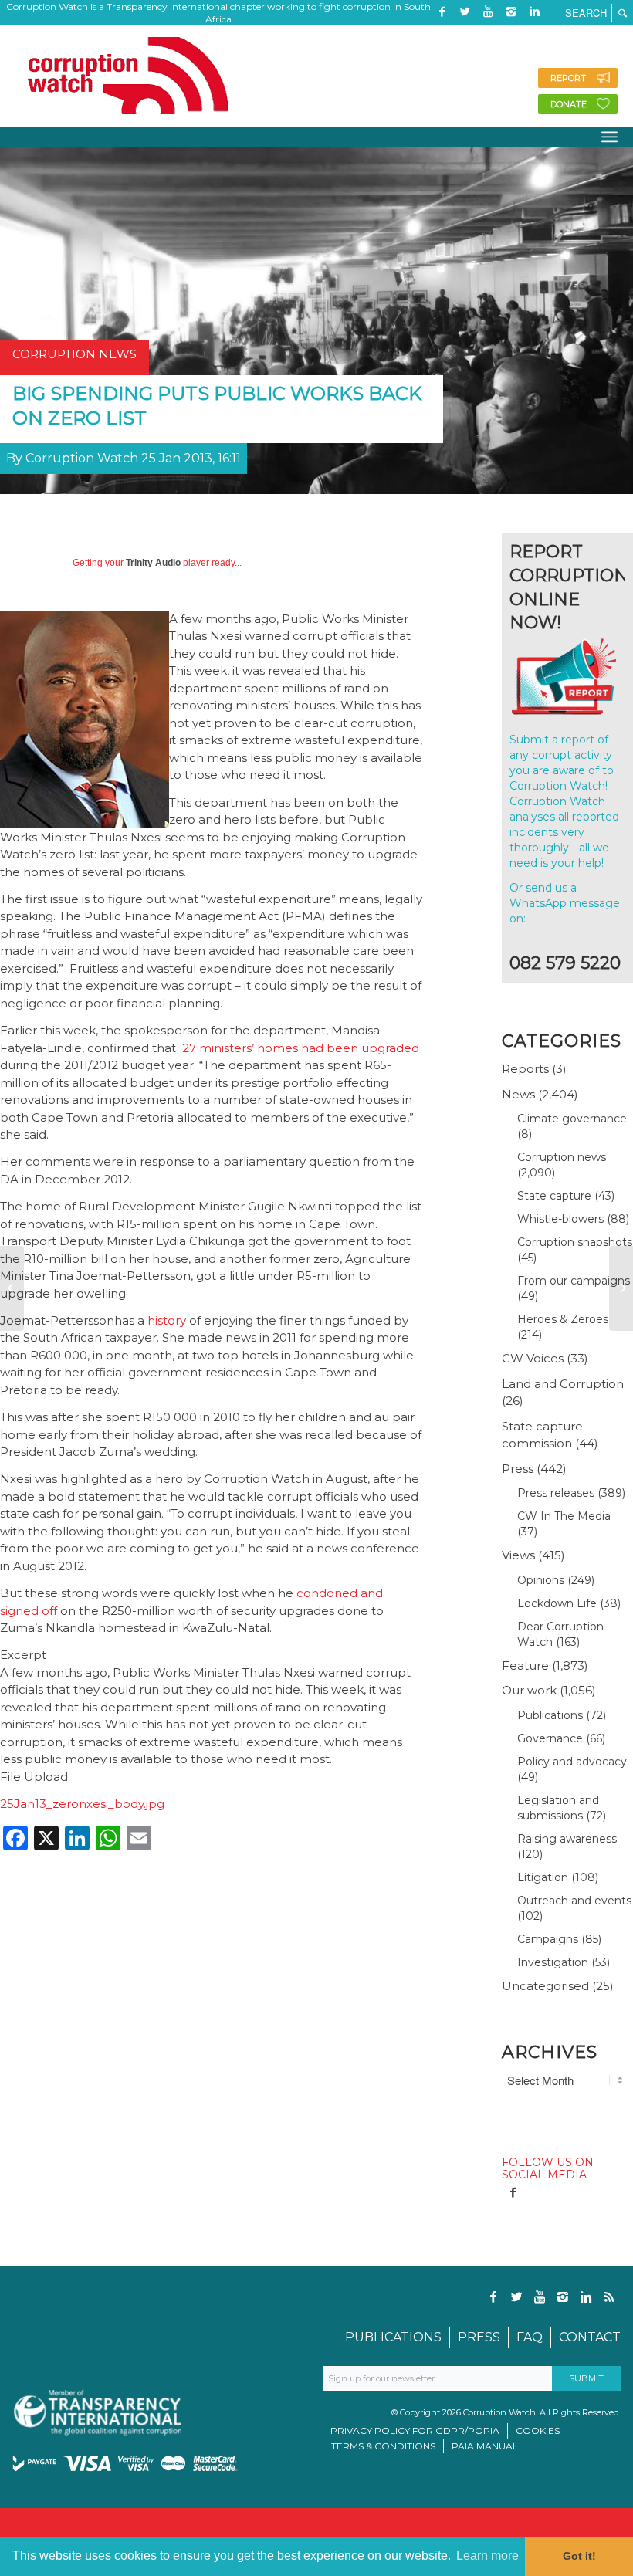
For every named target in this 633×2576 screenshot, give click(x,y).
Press (518, 1469)
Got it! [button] (579, 2556)
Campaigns (548, 1939)
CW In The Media (564, 1516)
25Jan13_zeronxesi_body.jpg (82, 1804)
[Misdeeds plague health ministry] (12, 1288)
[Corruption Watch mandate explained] (621, 1288)
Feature (525, 1665)
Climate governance (572, 1119)
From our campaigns (574, 1281)
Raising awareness (567, 1839)
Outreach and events (574, 1901)
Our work (529, 1690)
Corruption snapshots (575, 1242)
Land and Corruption (563, 1384)
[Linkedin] (534, 12)
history (167, 1320)
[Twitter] (465, 12)
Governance (550, 1738)
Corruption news (562, 1157)
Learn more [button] (487, 2556)
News (518, 1094)
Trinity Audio (153, 563)
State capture (554, 1196)
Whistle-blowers (560, 1219)
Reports (525, 1069)
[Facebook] (442, 12)
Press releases (556, 1493)
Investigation (553, 1962)
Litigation (543, 1877)
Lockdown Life (557, 1603)
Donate (569, 104)
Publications (550, 1715)
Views (518, 1555)
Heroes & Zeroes (563, 1319)
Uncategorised (545, 1986)
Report (568, 78)
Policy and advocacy (572, 1762)
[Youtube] (488, 12)
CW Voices (533, 1358)
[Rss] (442, 35)
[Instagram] (511, 12)
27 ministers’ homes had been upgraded (301, 1048)
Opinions (541, 1580)
